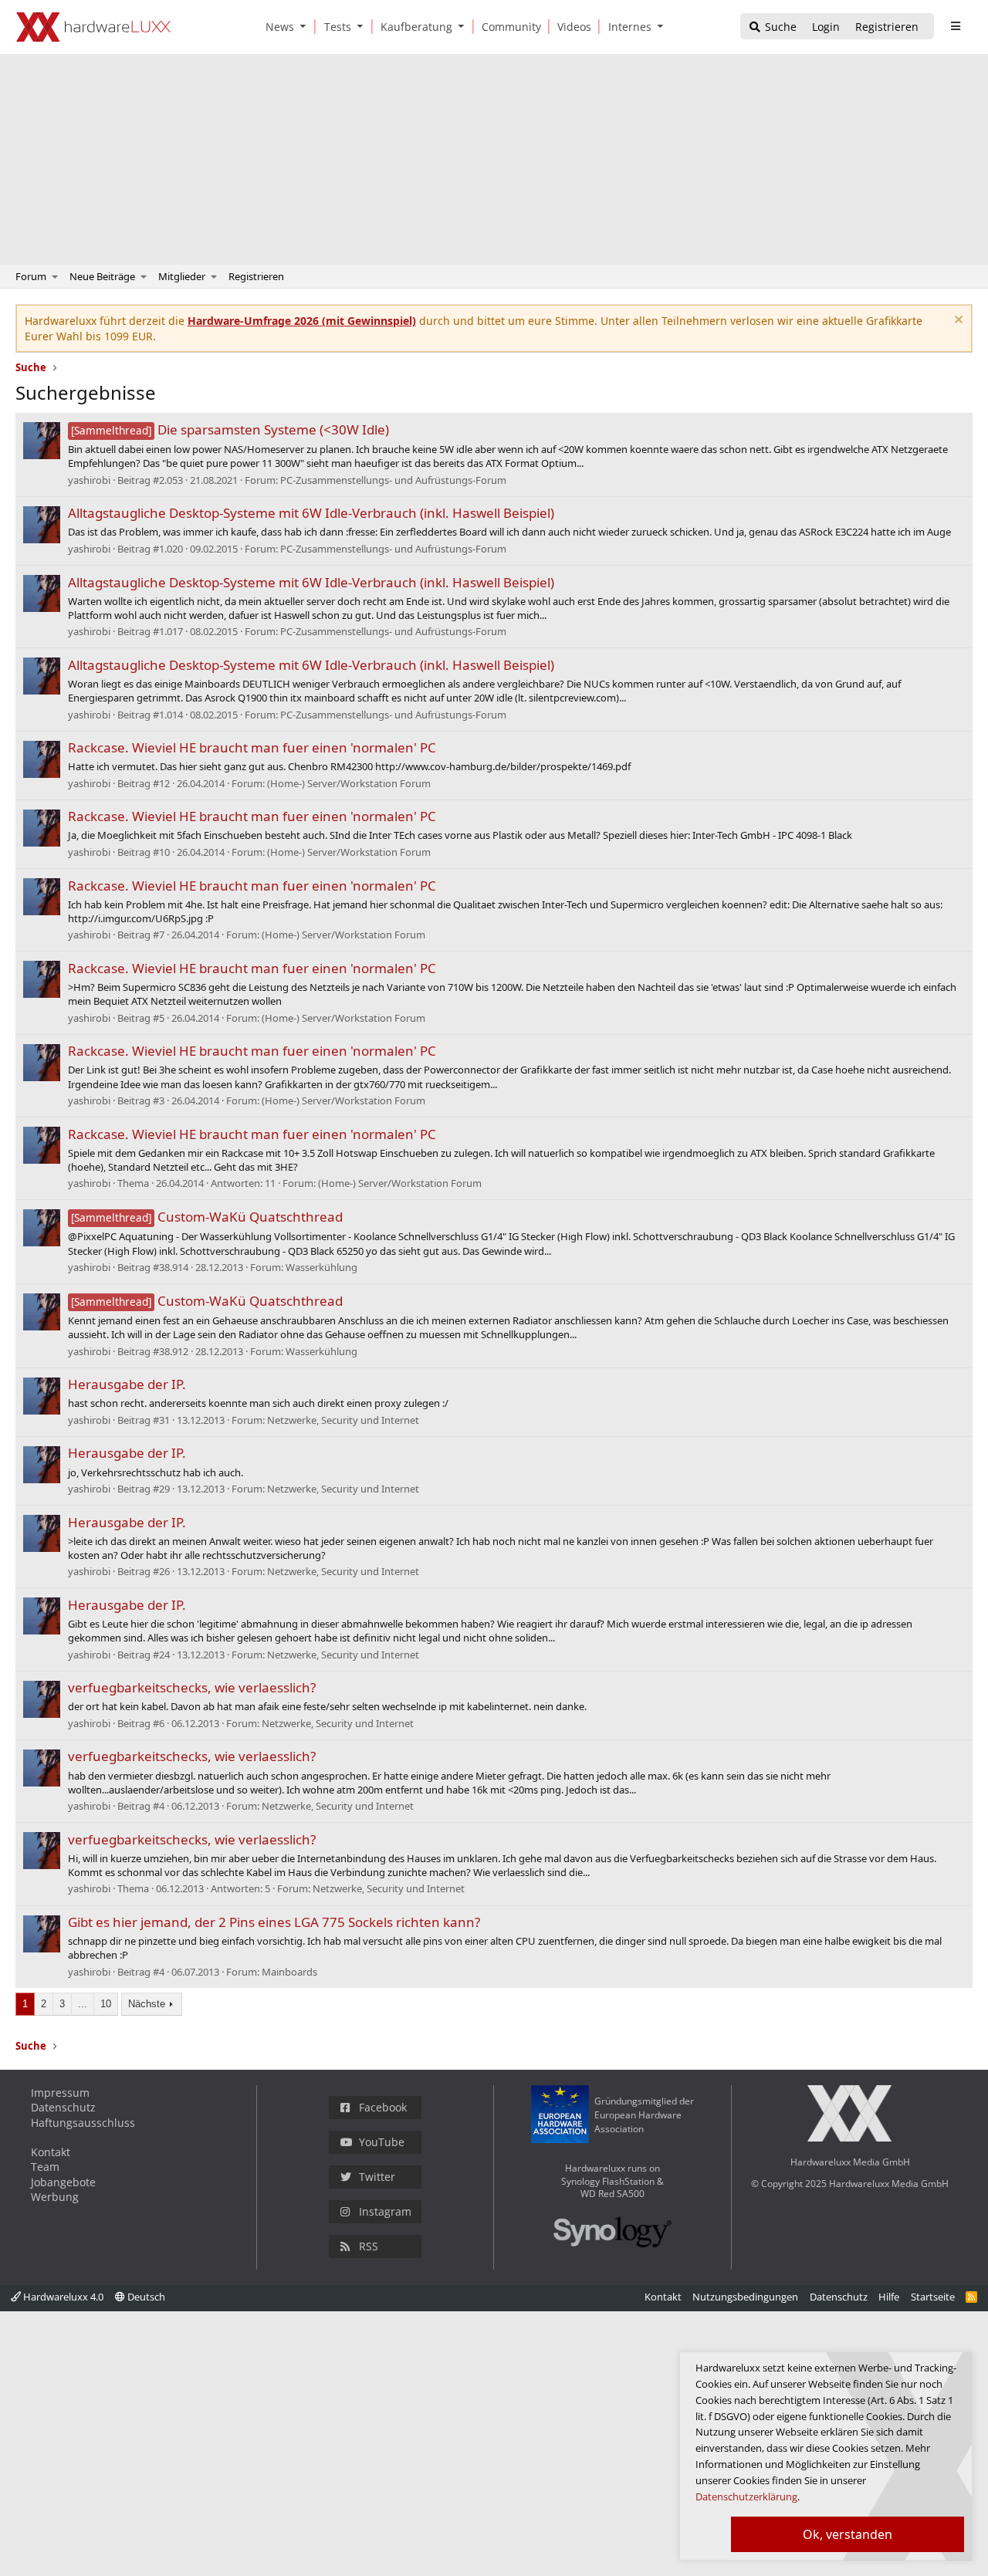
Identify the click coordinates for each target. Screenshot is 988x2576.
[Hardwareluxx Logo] (93, 27)
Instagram (385, 2211)
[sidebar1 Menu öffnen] (955, 26)
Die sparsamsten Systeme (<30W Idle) (230, 429)
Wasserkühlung (321, 1267)
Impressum (60, 2093)
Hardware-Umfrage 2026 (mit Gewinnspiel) (302, 321)
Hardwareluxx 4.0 (62, 2297)
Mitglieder (182, 276)
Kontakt (51, 2152)
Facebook (383, 2107)
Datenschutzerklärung (746, 2497)
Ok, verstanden (848, 2534)
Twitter (377, 2177)
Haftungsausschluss (83, 2123)
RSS (369, 2246)
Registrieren (256, 276)
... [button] (83, 2004)
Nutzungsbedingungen (745, 2297)
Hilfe (889, 2297)
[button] (306, 27)
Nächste (147, 2004)
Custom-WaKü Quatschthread (207, 1217)
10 (106, 2004)
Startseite (933, 2297)
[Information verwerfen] (957, 321)
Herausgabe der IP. (127, 1384)
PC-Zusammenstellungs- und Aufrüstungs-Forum (393, 480)
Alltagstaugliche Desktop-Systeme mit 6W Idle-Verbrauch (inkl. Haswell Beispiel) (311, 513)
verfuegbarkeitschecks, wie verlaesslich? (192, 1687)
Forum (31, 276)
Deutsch (145, 2297)
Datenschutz (63, 2107)
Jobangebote (63, 2182)
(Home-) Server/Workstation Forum (349, 783)
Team (45, 2167)
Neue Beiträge (102, 276)
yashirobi (89, 480)
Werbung (55, 2197)
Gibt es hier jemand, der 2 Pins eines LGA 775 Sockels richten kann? (274, 1922)
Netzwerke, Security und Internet (343, 1420)
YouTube (382, 2142)
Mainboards (289, 1972)
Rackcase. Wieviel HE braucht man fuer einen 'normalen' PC (252, 747)
